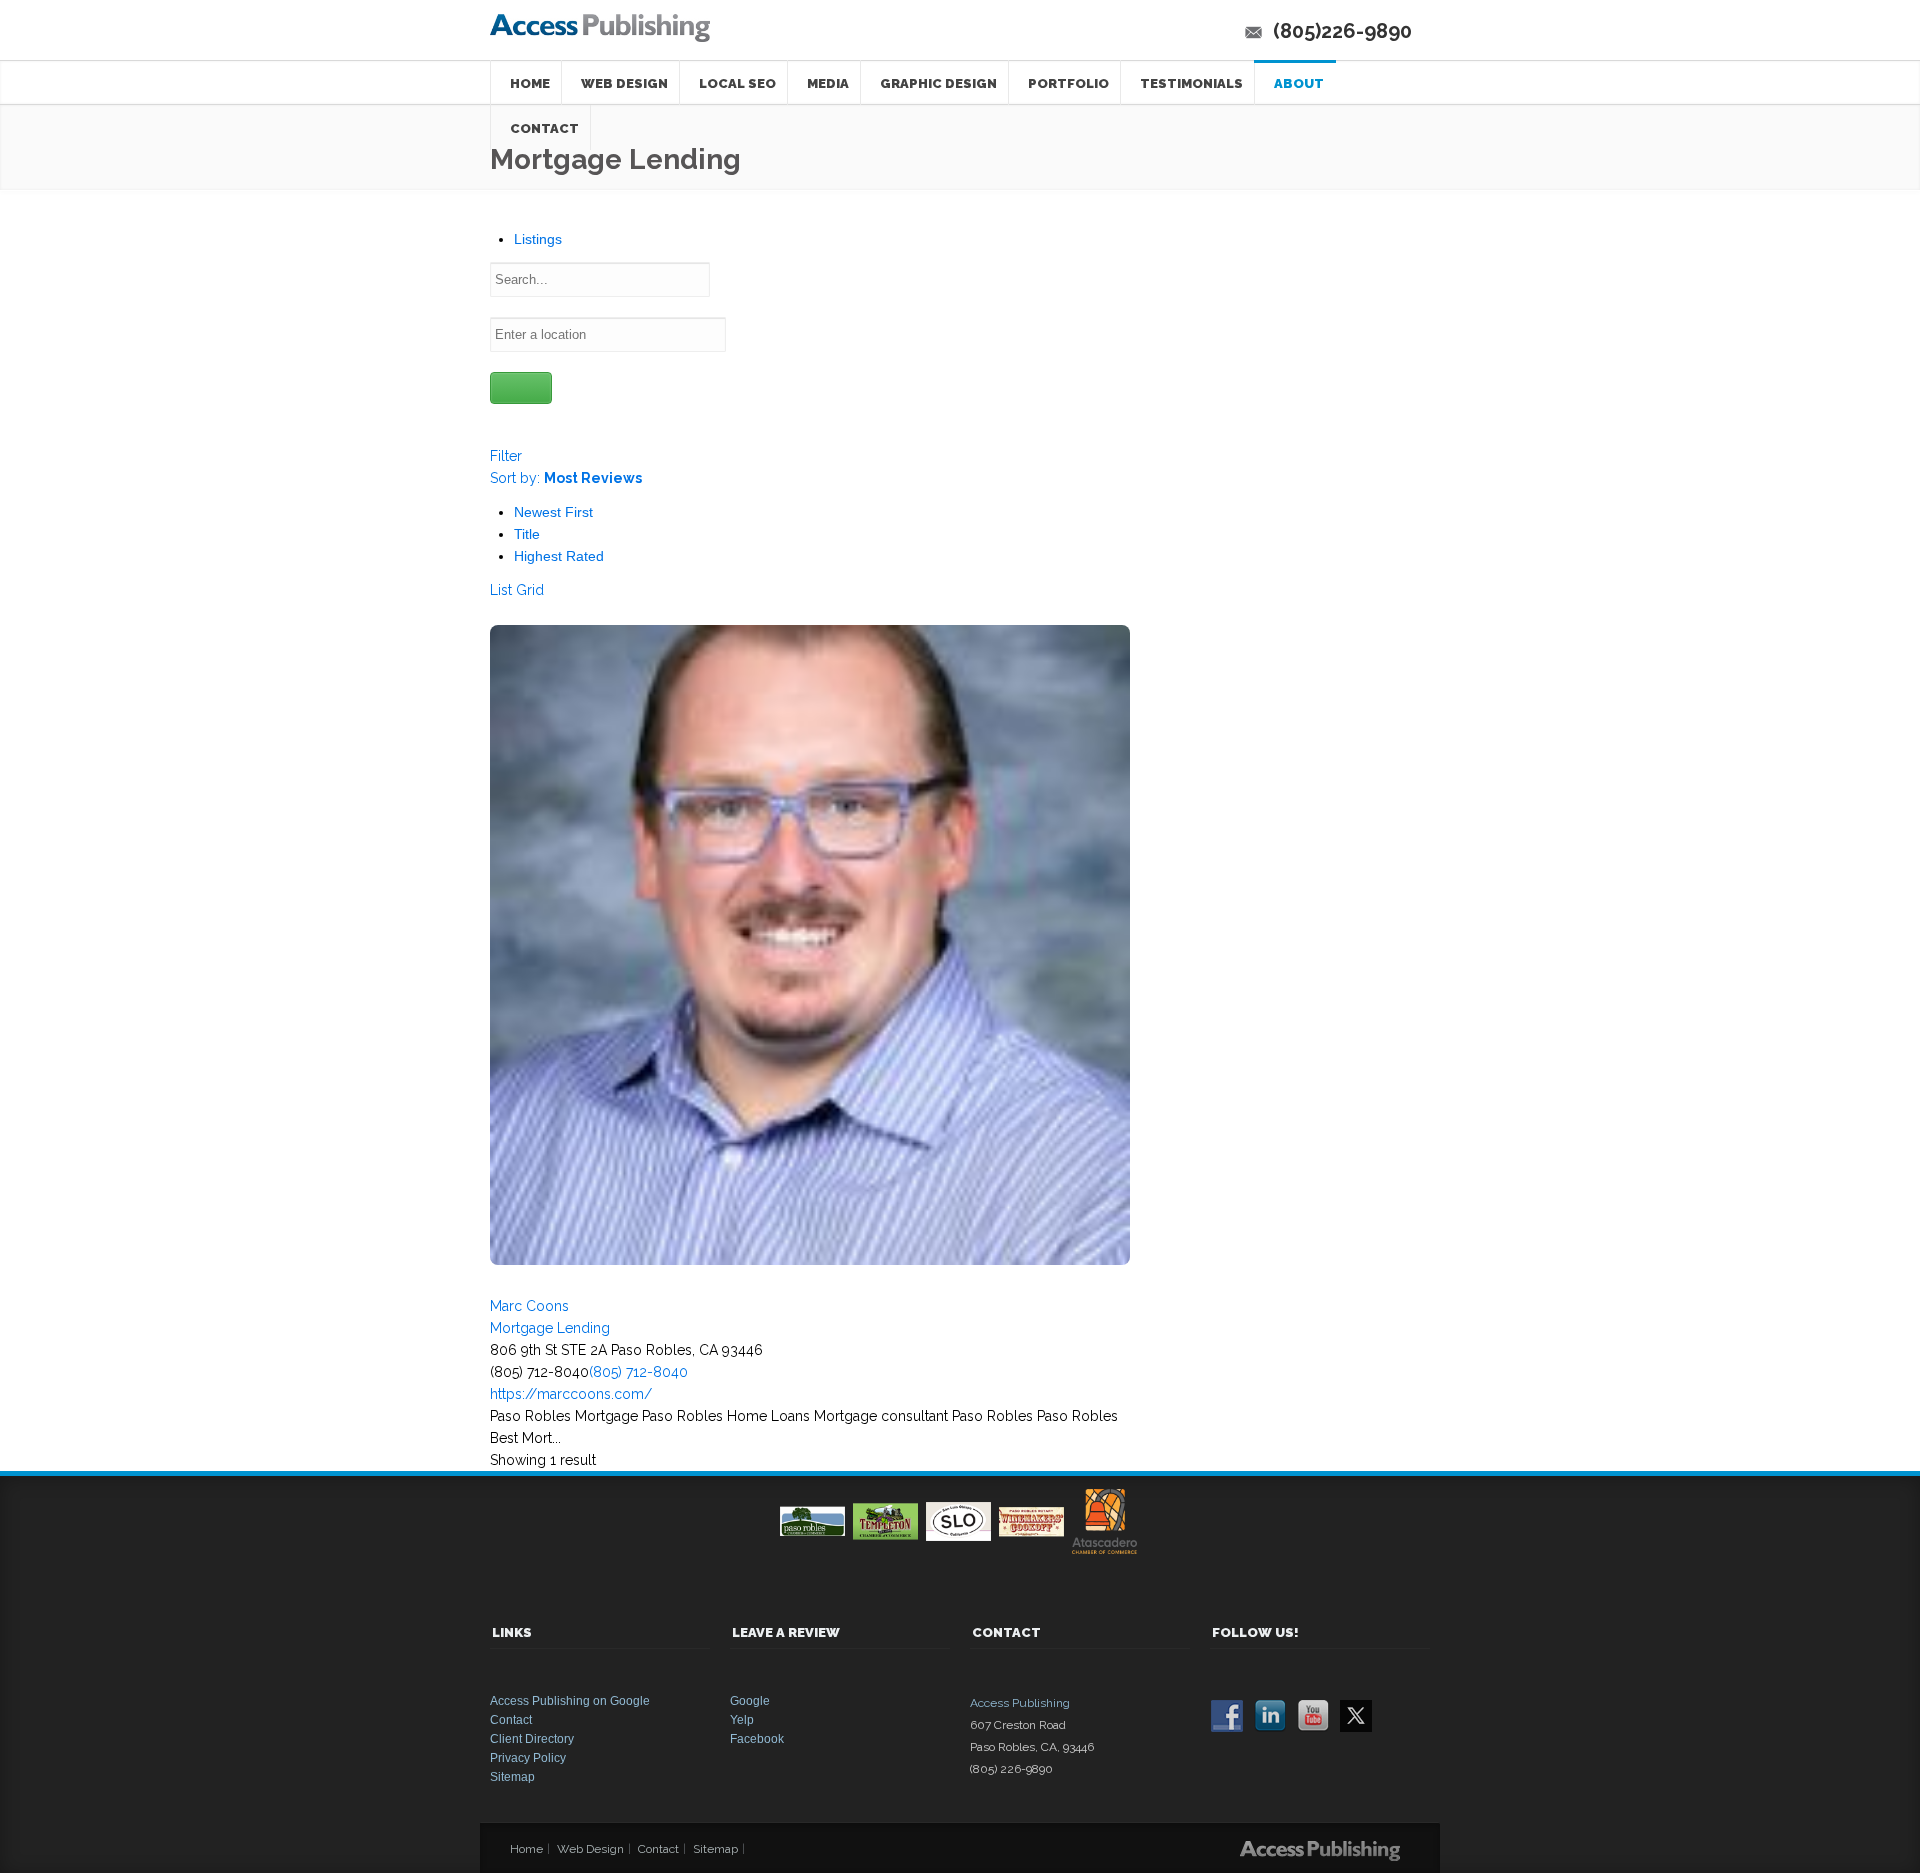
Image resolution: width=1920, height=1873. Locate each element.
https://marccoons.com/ (571, 1394)
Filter (506, 456)
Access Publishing (1020, 1703)
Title (527, 534)
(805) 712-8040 (638, 1372)
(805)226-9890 (1342, 31)
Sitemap (512, 1777)
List (501, 590)
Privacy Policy (528, 1758)
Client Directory (532, 1739)
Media (828, 83)
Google (750, 1701)
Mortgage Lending (550, 1328)
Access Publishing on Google (570, 1701)
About (1299, 83)
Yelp (742, 1720)
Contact (511, 1720)
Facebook (757, 1739)
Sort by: (566, 478)
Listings (538, 239)
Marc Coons (529, 1306)
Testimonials (1191, 83)
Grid (530, 590)
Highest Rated (559, 556)
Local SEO (737, 83)
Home (530, 83)
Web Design (624, 83)
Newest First (553, 512)
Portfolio (1068, 83)
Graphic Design (938, 83)
